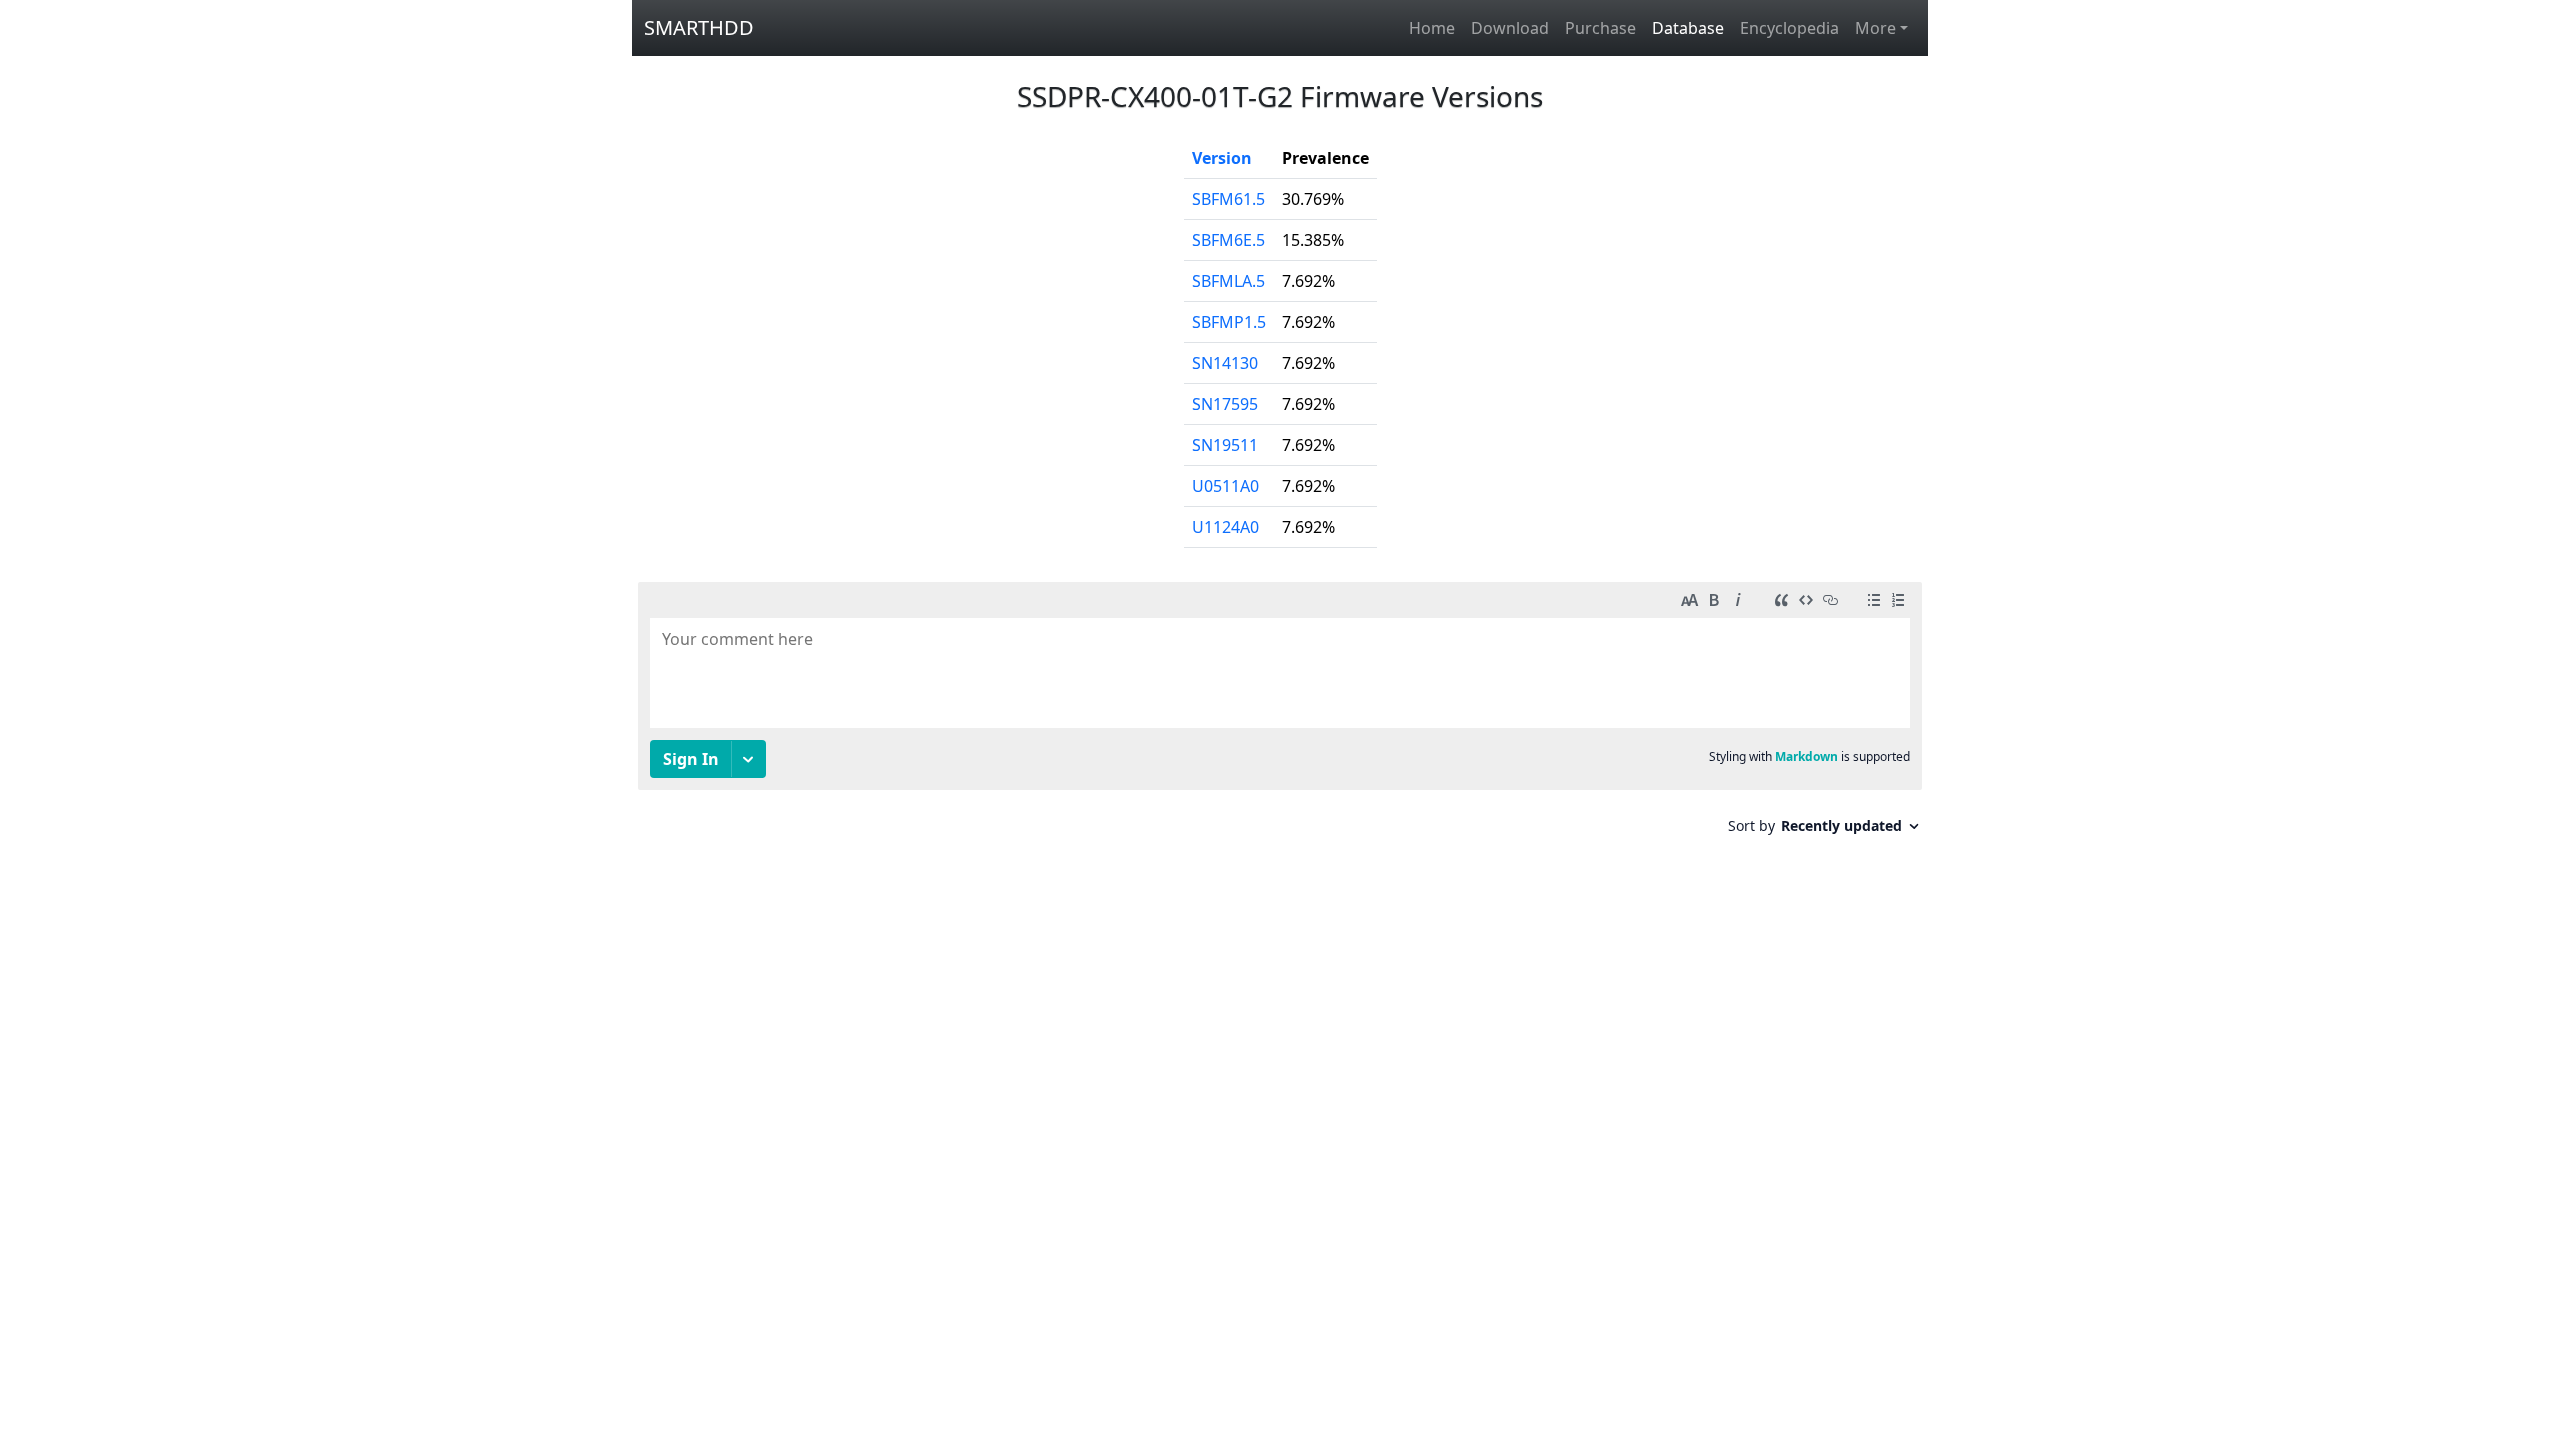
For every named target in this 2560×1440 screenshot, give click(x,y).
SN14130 (1225, 363)
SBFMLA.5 (1228, 281)
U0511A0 (1225, 486)
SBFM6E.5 (1228, 240)
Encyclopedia (1789, 28)
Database (1688, 28)
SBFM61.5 (1228, 199)
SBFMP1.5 (1229, 322)
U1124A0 (1225, 527)
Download (1510, 28)
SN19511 (1225, 445)
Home (1432, 28)
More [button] (1875, 28)
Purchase (1600, 28)
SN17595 (1225, 404)
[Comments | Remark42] (1280, 715)
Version (1222, 158)
